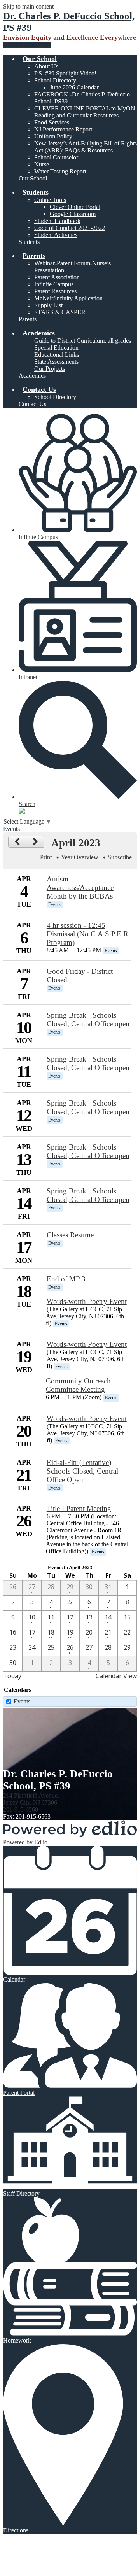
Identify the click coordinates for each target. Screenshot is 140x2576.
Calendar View (116, 1676)
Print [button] (46, 857)
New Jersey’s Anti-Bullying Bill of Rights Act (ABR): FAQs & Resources (86, 147)
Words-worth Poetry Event (87, 1301)
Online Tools (50, 200)
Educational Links (57, 355)
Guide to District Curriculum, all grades (83, 341)
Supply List (48, 305)
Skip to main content (28, 6)
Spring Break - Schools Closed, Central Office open (88, 1019)
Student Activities (56, 235)
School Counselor (56, 157)
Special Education (56, 348)
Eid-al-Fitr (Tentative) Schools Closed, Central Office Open (82, 1471)
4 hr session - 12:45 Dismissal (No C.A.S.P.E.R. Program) (88, 934)
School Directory (55, 80)
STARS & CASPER (60, 312)
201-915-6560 (21, 1809)
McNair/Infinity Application (68, 298)
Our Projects (50, 369)
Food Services (52, 122)
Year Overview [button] (80, 857)
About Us (46, 66)
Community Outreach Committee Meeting (78, 1385)
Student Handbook (57, 221)
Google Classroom (73, 214)
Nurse (42, 164)
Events (22, 1701)
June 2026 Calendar (74, 87)
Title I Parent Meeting (79, 1508)
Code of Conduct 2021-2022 (70, 228)
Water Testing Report (60, 171)
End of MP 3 (66, 1279)
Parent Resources (55, 291)
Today (12, 1676)
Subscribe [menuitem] (120, 857)
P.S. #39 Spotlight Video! (65, 73)
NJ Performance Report (63, 129)
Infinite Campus (54, 284)
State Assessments (56, 362)
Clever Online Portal (75, 207)
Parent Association (57, 277)
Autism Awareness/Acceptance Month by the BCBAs (80, 888)
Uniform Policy (53, 136)
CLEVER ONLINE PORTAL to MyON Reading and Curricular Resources (85, 112)
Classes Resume (70, 1235)
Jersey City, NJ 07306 (31, 1799)
